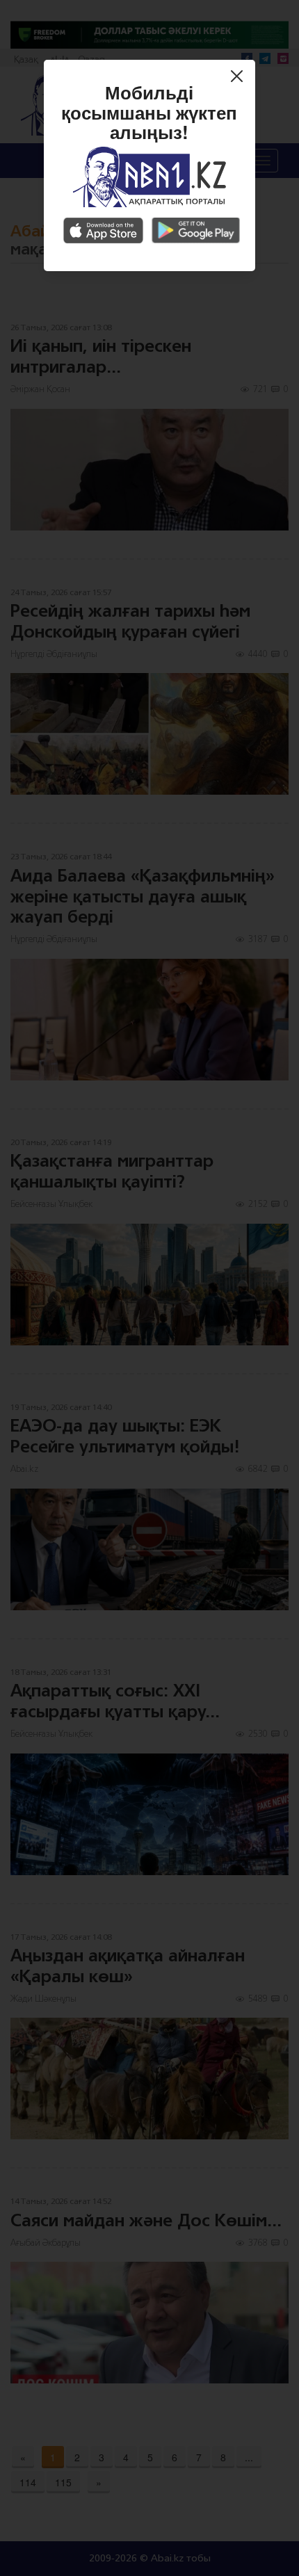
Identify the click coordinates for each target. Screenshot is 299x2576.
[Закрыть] (240, 78)
